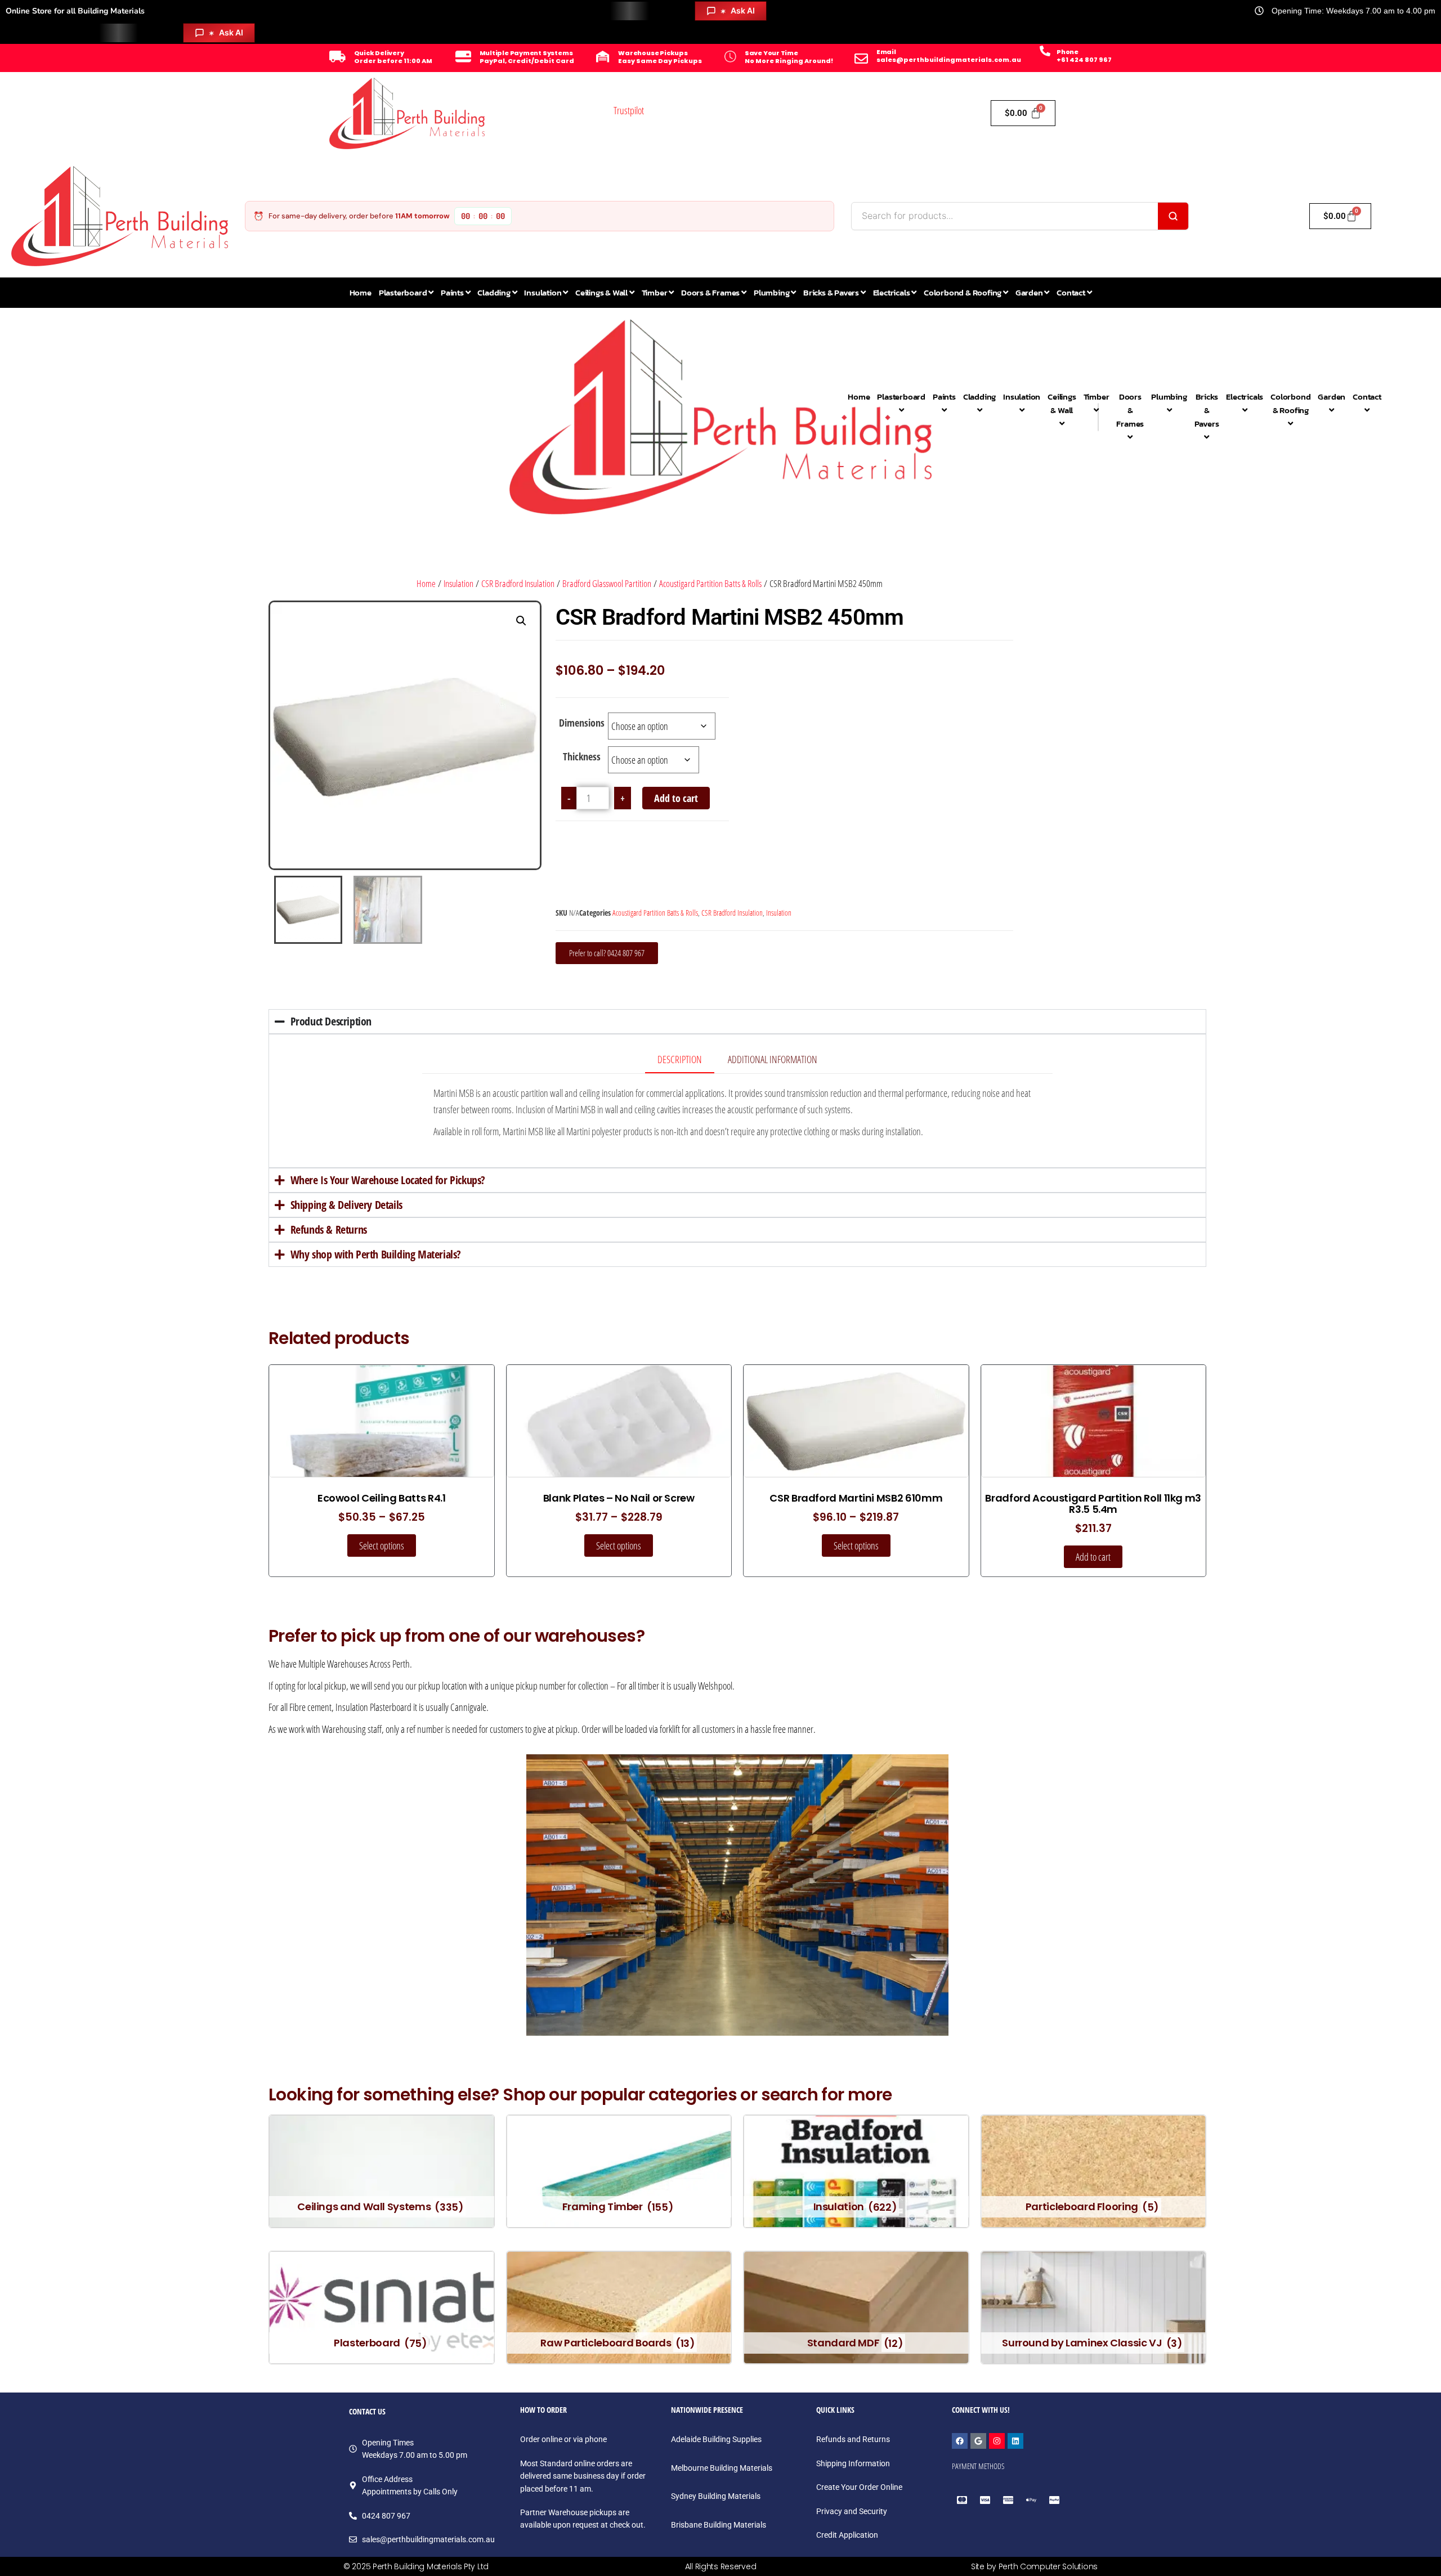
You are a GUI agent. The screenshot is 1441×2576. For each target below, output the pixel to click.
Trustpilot (629, 110)
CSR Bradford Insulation (518, 583)
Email (886, 52)
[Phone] (1045, 51)
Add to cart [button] (1093, 1557)
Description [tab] (680, 1059)
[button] (521, 621)
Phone (1068, 52)
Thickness (582, 756)
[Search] (1173, 216)
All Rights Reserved (721, 2566)
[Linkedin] (1015, 2441)
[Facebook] (960, 2441)
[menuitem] (406, 293)
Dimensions (582, 723)
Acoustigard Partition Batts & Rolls (710, 583)
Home (426, 583)
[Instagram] (997, 2441)
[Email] (861, 59)
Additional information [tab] (773, 1059)
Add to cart (676, 798)
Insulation (458, 583)
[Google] (978, 2441)
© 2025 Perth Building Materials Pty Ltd (416, 2566)
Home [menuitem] (361, 292)
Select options (382, 1545)
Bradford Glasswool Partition (607, 583)
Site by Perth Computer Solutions (1034, 2566)
